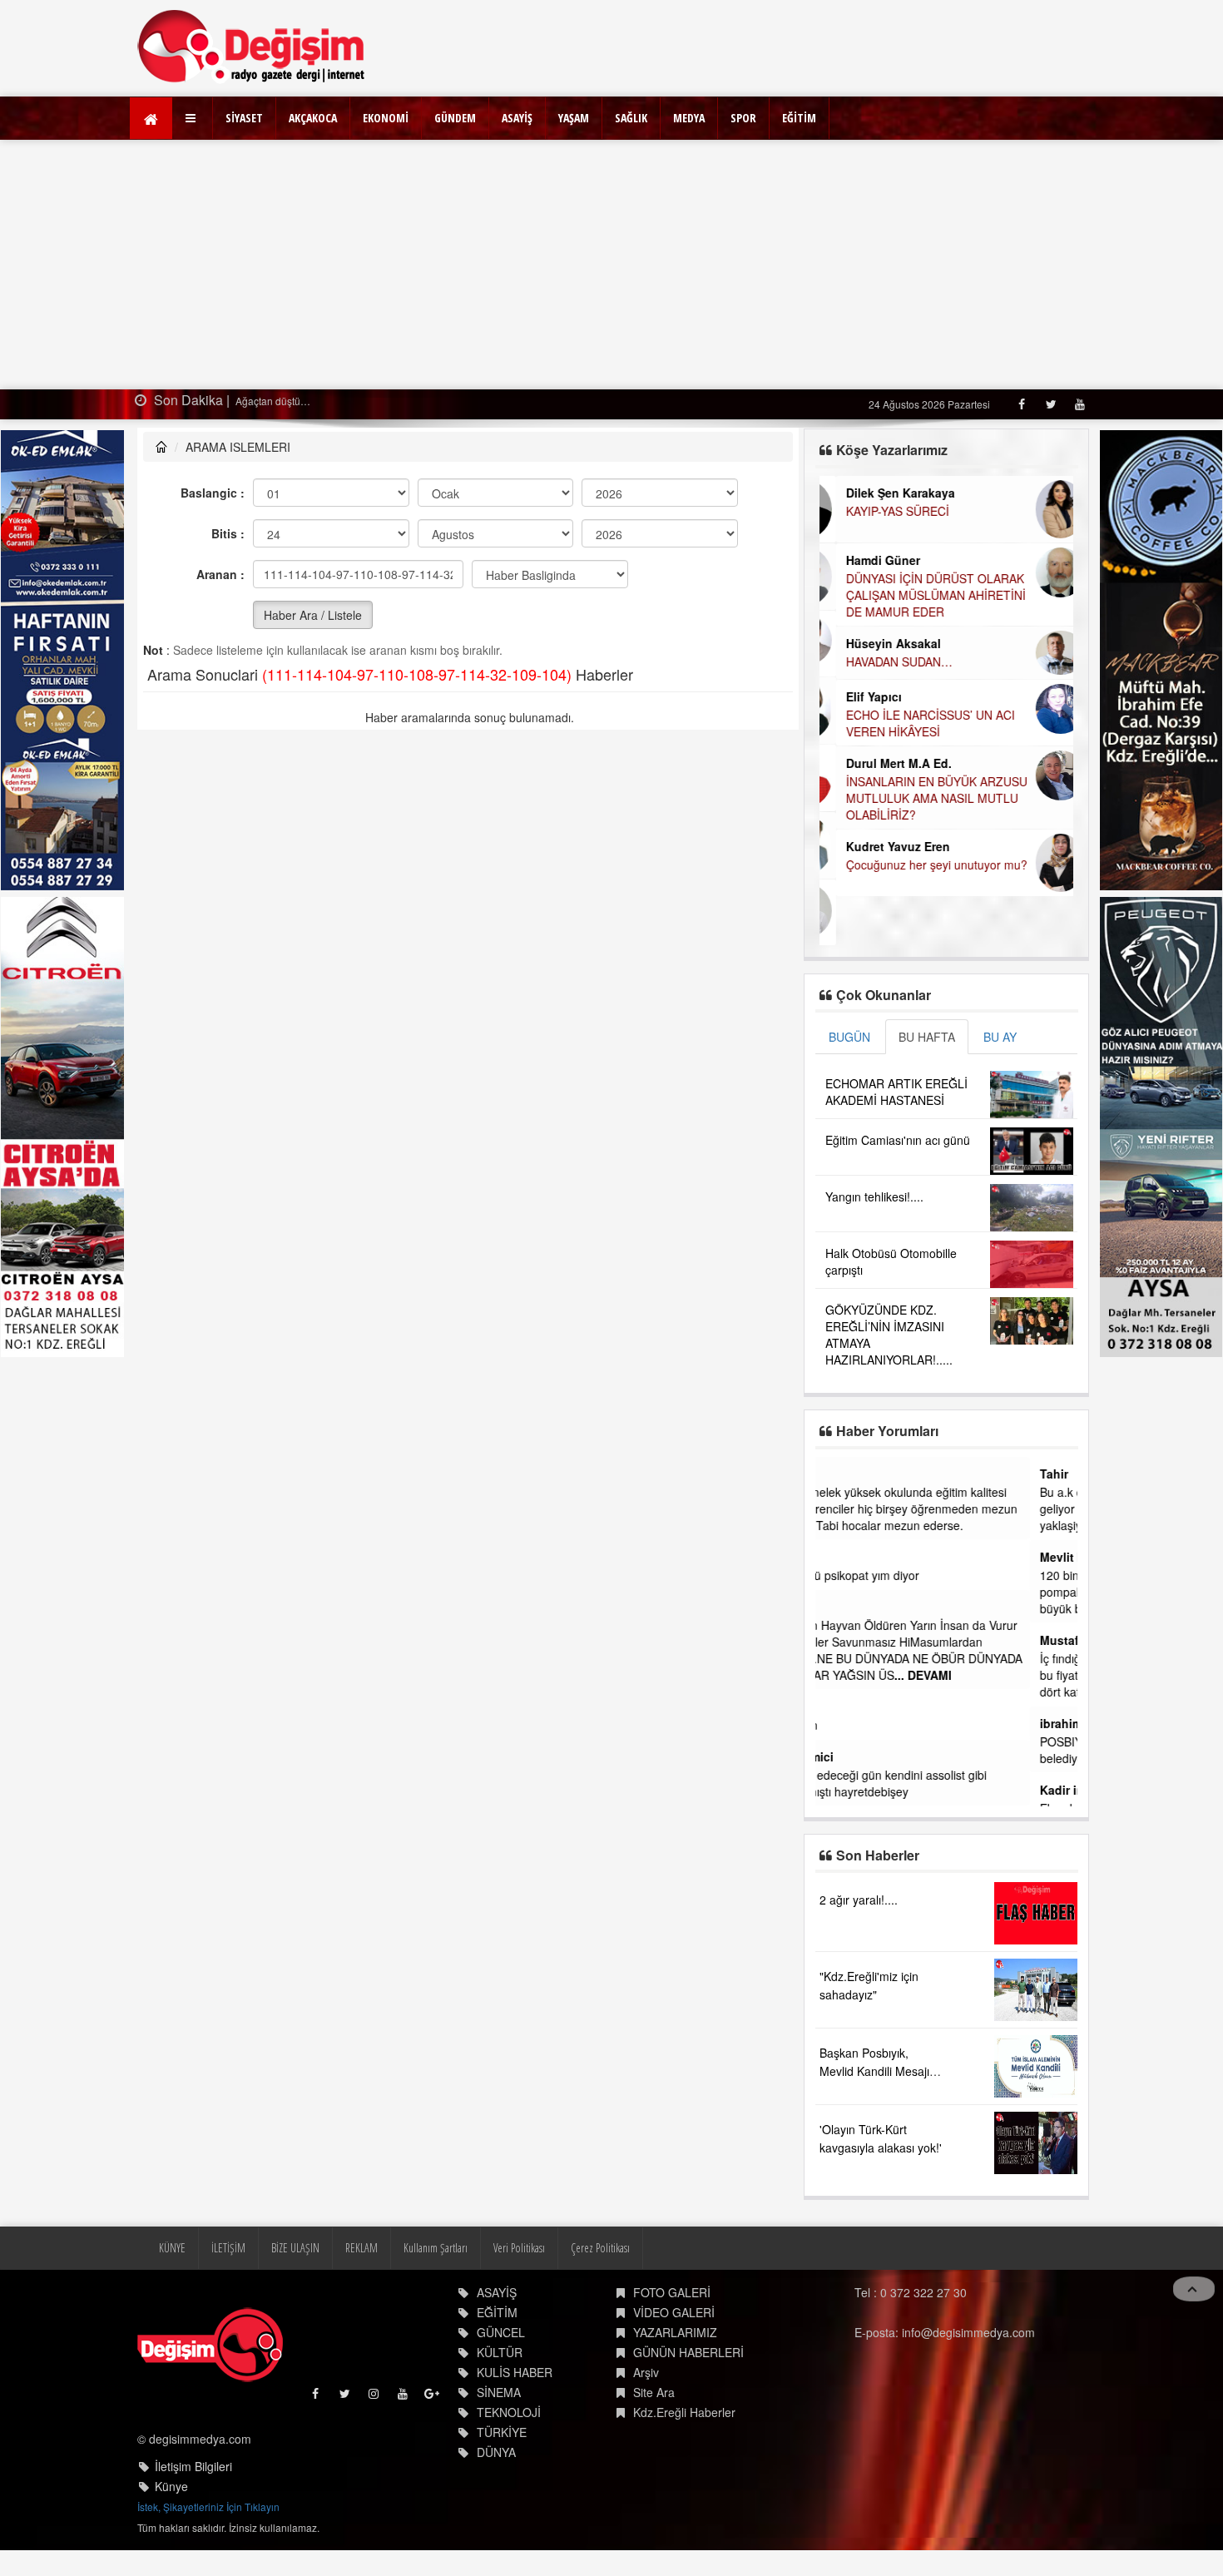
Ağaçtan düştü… (272, 401)
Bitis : (228, 533)
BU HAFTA (927, 1037)
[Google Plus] (433, 2398)
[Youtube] (1079, 404)
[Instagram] (375, 2398)
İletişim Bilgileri (193, 2466)
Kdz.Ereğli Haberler (684, 2412)
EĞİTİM (799, 118)
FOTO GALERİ (672, 2292)
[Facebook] (1021, 404)
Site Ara (654, 2392)
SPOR (743, 118)
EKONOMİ (386, 118)
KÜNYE (172, 2248)
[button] (193, 118)
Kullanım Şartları (436, 2248)
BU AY (1000, 1037)
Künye (171, 2486)
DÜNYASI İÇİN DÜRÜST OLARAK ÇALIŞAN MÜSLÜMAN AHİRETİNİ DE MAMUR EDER (919, 595)
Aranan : (220, 574)
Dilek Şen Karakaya (884, 493)
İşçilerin (845, 1725)
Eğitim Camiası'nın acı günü (898, 1140)
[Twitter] (1050, 404)
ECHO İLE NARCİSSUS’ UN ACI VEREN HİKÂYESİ (914, 723)
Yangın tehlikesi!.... (874, 1196)
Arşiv (646, 2372)
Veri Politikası (519, 2248)
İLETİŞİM (228, 2248)
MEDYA (689, 118)
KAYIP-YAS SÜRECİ (881, 511)
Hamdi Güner (866, 560)
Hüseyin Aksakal (877, 643)
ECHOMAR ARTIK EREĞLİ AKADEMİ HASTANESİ (896, 1092)
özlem (842, 1474)
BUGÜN (849, 1037)
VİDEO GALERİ (674, 2312)
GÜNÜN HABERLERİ (688, 2352)
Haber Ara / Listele (313, 615)
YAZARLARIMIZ (675, 2332)
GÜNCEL (501, 2332)
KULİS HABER (515, 2372)
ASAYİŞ (517, 118)
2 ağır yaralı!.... (859, 1900)
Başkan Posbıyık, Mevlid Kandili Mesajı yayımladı (874, 2071)
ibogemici (853, 1756)
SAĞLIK (631, 118)
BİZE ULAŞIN (295, 2248)
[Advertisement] (611, 265)
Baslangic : (213, 493)
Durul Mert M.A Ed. (882, 763)
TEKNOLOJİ (509, 2412)
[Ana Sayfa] (252, 46)
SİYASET (244, 118)
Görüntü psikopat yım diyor (896, 1575)
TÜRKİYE (502, 2432)
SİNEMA (499, 2392)
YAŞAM (574, 118)
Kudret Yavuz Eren (881, 846)
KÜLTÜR (500, 2352)
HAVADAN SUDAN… (883, 661)
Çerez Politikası (600, 2248)
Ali (833, 1607)
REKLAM (361, 2248)
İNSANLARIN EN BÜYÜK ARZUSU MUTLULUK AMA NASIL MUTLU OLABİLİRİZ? (920, 798)
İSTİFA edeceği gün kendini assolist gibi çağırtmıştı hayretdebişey (930, 1783)
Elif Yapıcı (857, 696)
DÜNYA (496, 2452)
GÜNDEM (455, 118)
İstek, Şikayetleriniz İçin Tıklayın (208, 2507)
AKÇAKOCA (313, 118)
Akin (838, 1557)
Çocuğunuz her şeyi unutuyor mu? (920, 864)
